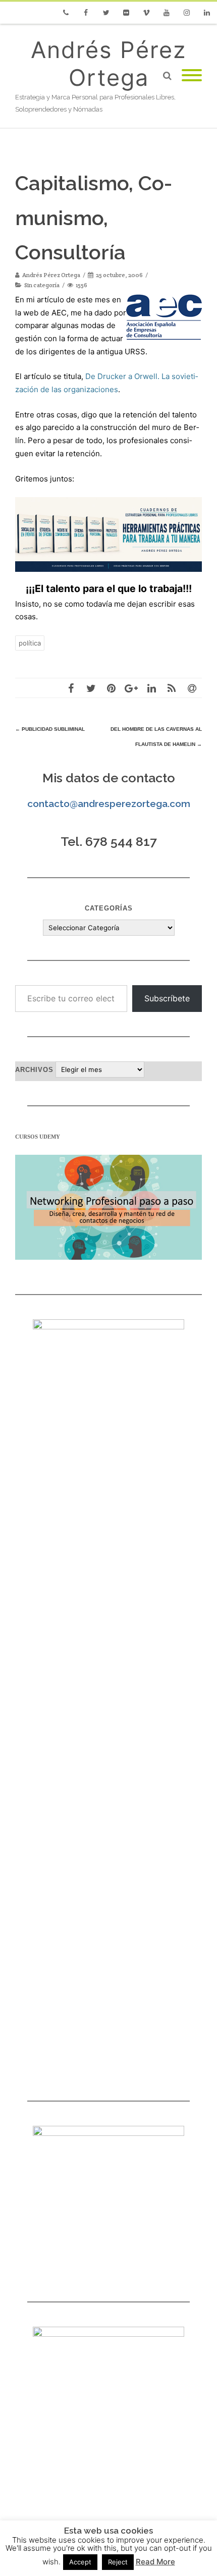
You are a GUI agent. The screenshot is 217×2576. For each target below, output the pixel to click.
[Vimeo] (146, 13)
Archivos (34, 1070)
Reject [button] (118, 2562)
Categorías (109, 908)
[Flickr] (126, 13)
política (30, 643)
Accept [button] (80, 2562)
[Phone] (66, 13)
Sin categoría (42, 285)
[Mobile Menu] (192, 76)
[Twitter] (106, 13)
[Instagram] (187, 13)
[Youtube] (167, 13)
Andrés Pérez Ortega (108, 64)
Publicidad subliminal (50, 729)
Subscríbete (167, 998)
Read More (155, 2562)
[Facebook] (86, 13)
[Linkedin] (207, 13)
